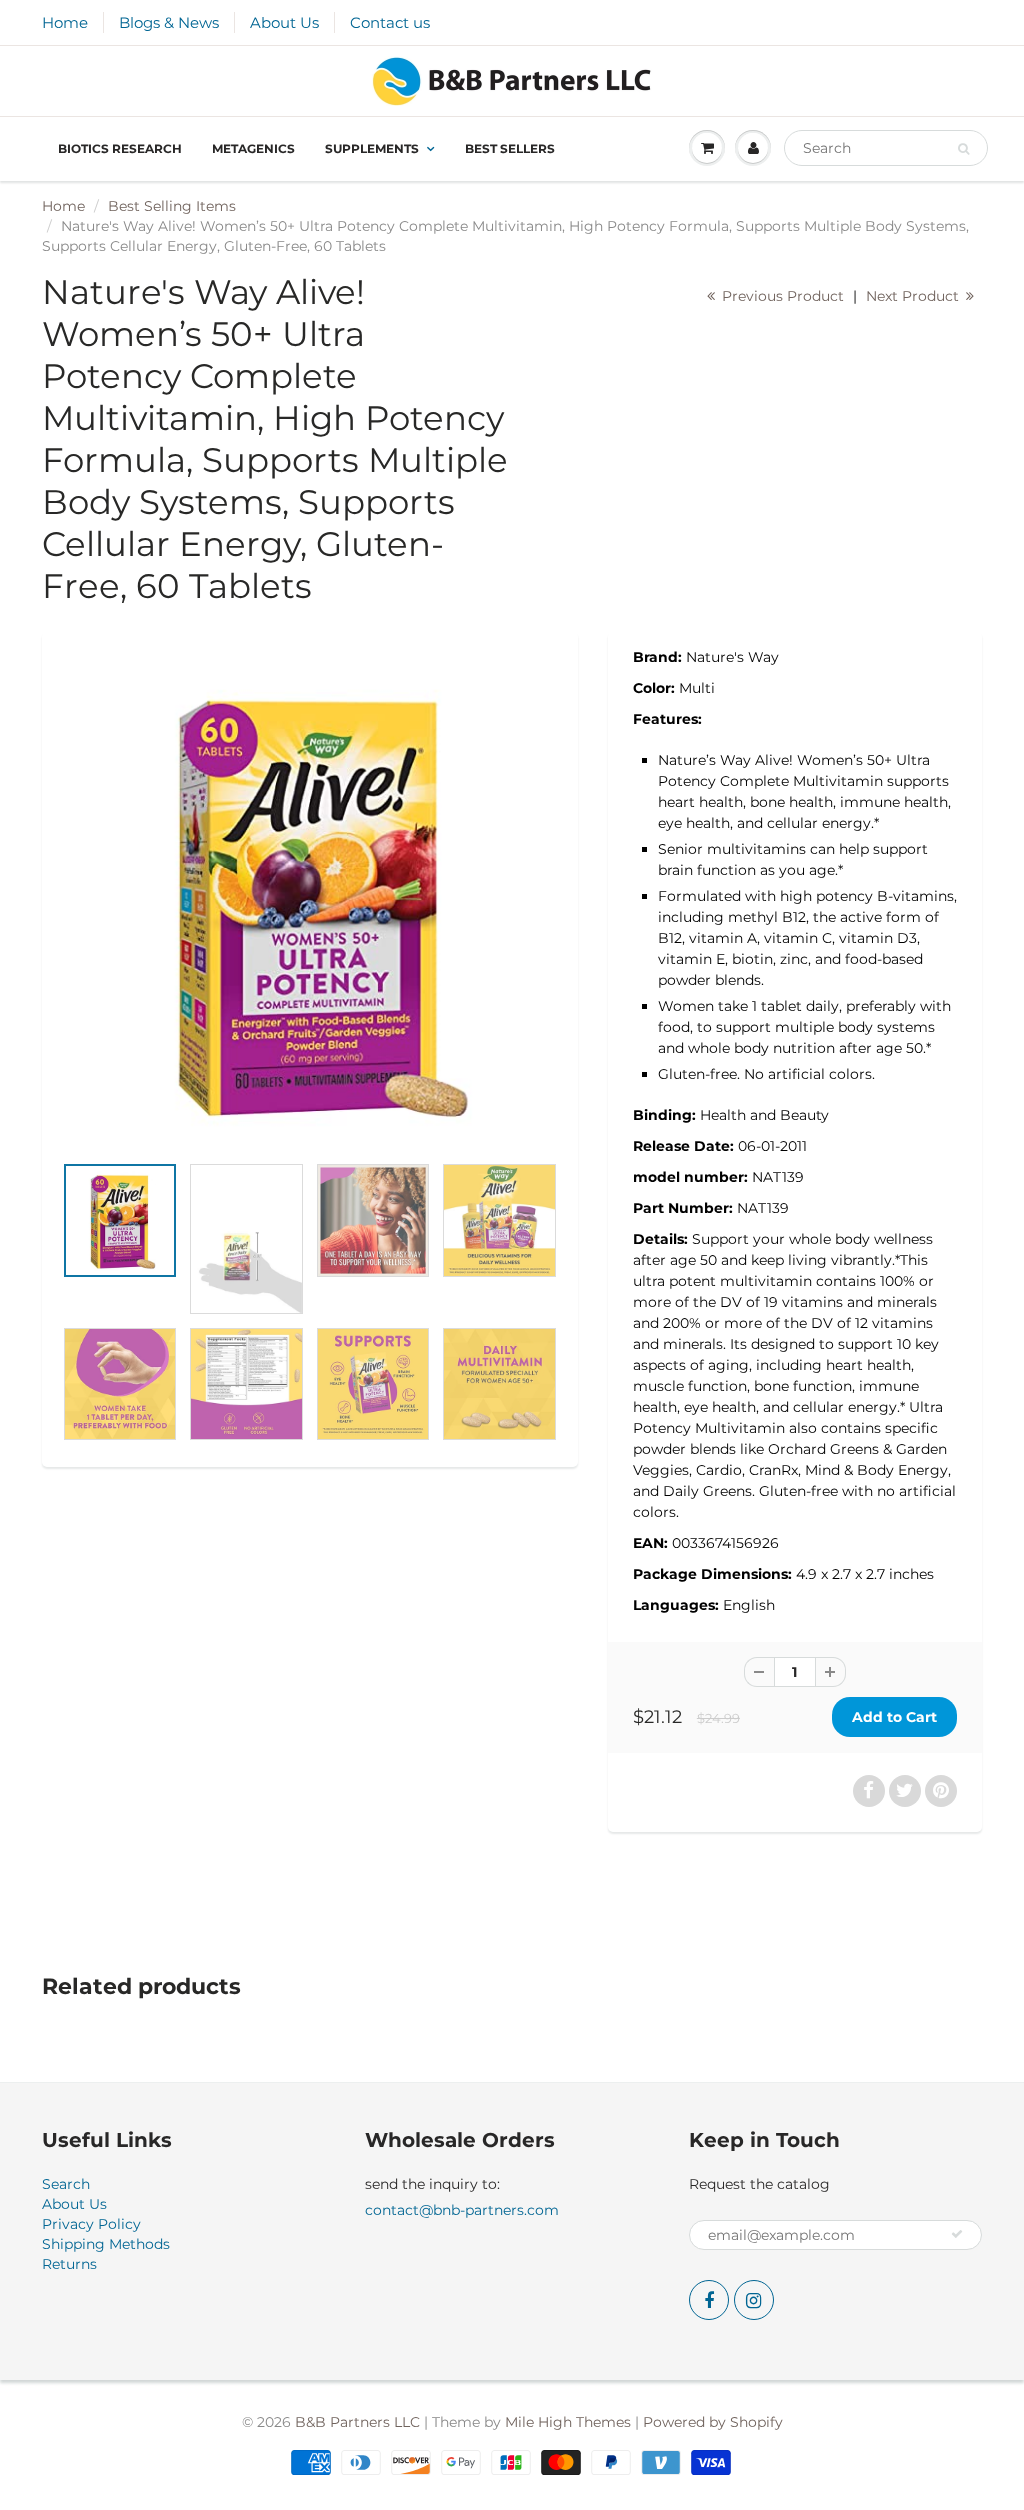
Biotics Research (120, 148)
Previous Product (781, 296)
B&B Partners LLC (357, 2422)
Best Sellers (510, 148)
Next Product (914, 296)
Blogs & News (169, 22)
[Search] (963, 149)
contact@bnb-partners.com (462, 2210)
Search (66, 2184)
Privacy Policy (91, 2224)
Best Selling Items (172, 206)
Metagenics (253, 148)
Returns (69, 2264)
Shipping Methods (106, 2244)
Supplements (372, 148)
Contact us (390, 22)
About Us (284, 22)
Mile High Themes (568, 2422)
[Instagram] (754, 2300)
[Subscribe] (957, 2234)
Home (65, 22)
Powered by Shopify (713, 2422)
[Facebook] (709, 2300)
